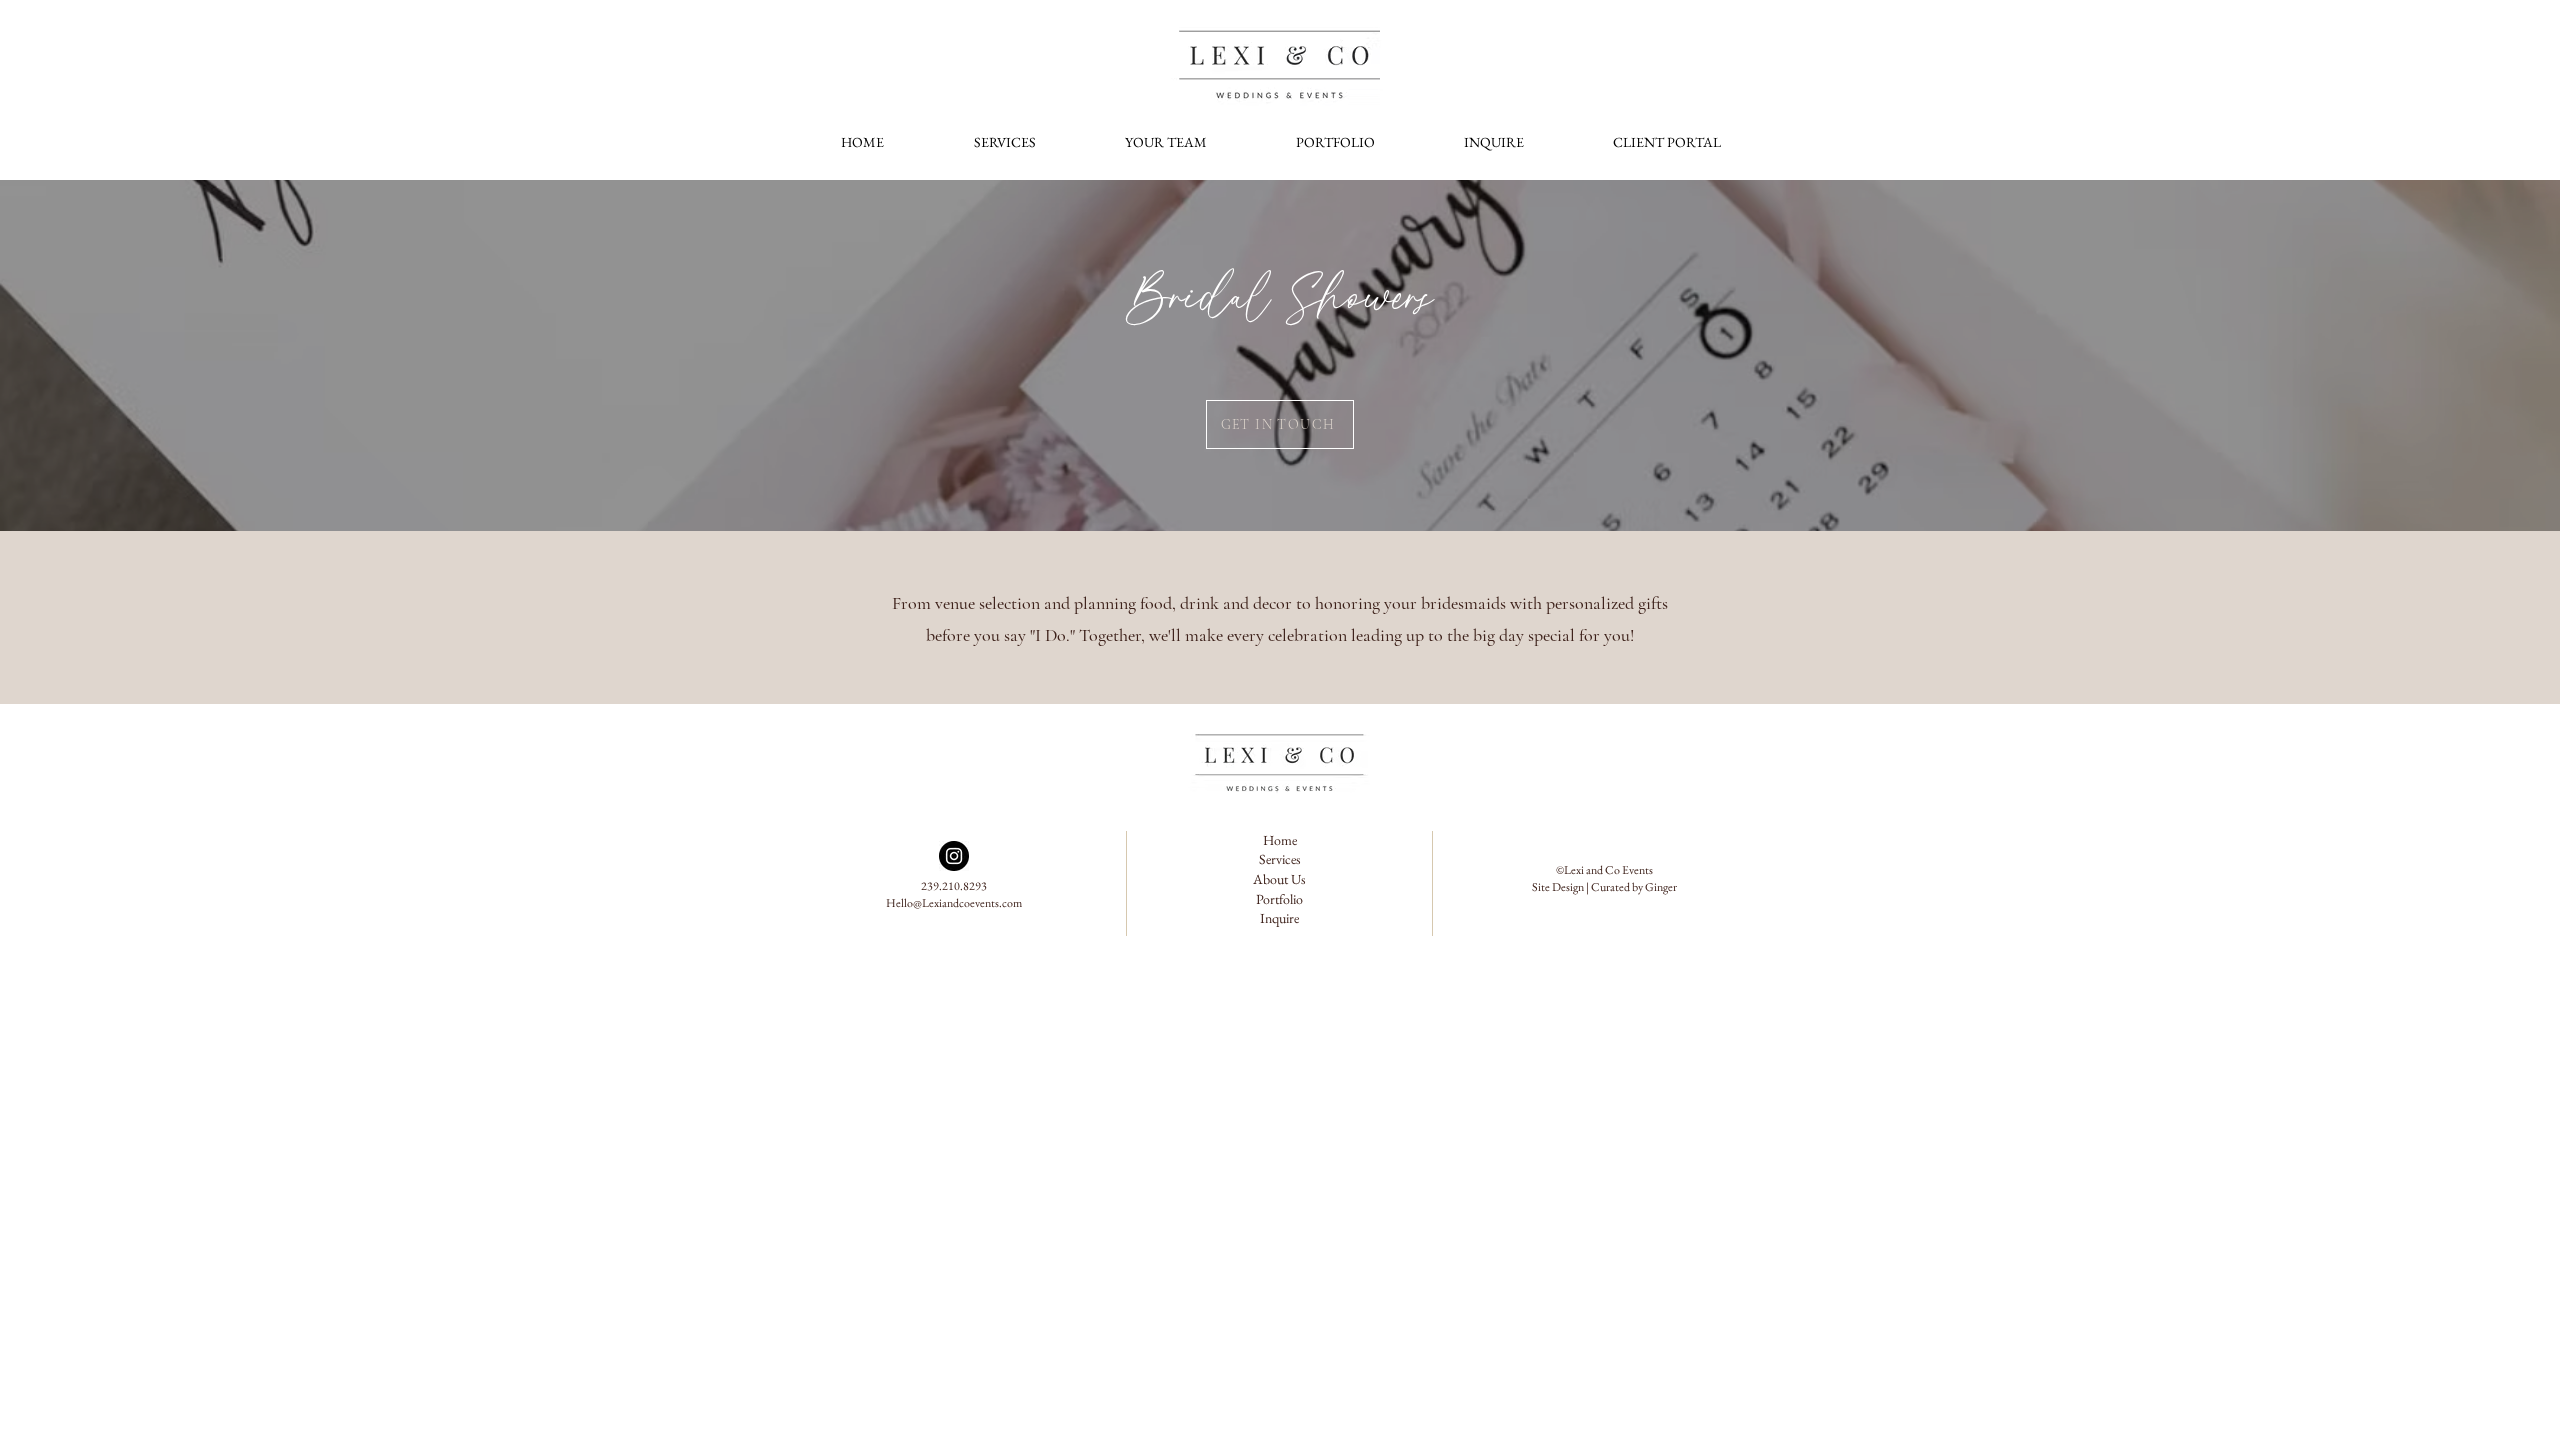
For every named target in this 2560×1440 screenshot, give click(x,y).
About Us (1279, 879)
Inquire (1279, 918)
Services (1280, 859)
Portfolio (1279, 899)
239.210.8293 (954, 886)
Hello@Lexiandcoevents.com (954, 903)
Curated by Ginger (1634, 887)
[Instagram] (954, 856)
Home (1280, 840)
